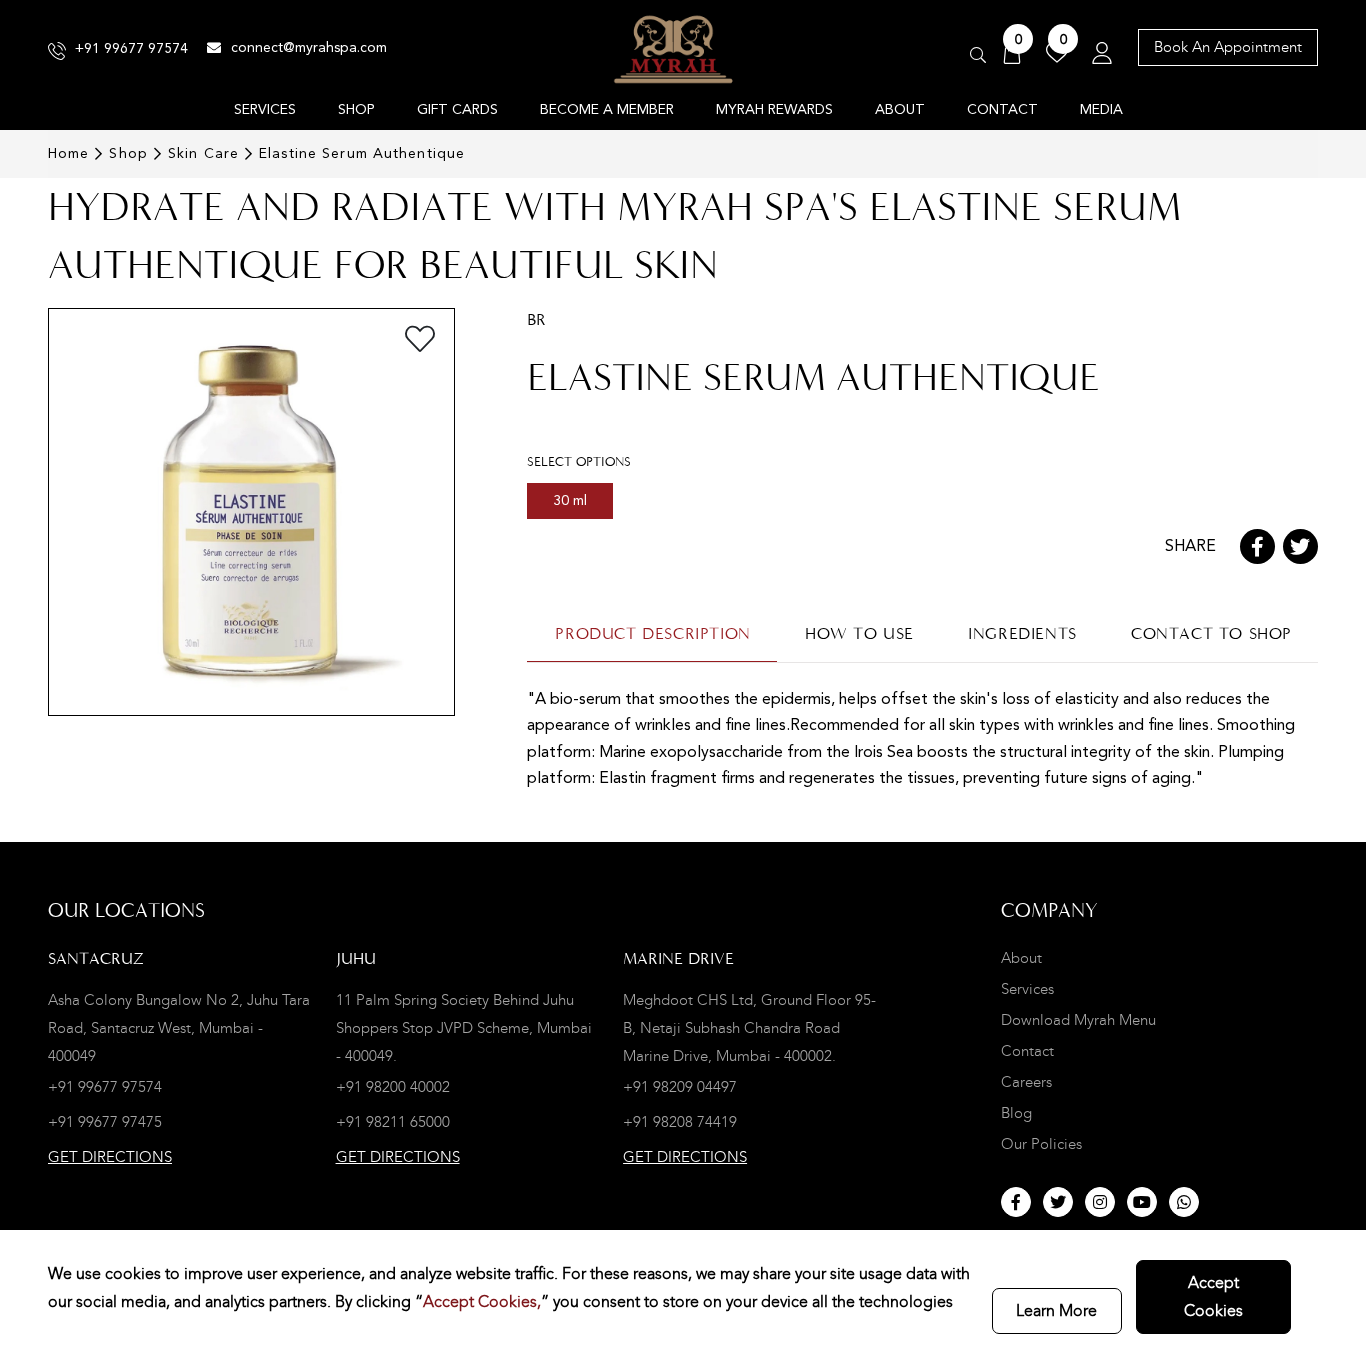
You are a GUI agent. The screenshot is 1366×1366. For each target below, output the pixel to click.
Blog (1016, 1113)
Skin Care (203, 154)
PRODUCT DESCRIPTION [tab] (652, 633)
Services (1027, 989)
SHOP (356, 110)
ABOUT (900, 110)
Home (68, 154)
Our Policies (1041, 1144)
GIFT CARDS (457, 110)
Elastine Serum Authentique (362, 154)
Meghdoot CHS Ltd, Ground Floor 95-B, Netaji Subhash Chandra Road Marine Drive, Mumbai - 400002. (749, 1028)
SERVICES (265, 110)
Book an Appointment (1228, 47)
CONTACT (1002, 110)
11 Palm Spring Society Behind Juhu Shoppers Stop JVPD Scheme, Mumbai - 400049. (464, 1028)
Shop (128, 154)
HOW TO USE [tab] (859, 633)
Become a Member (607, 110)
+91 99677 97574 (131, 49)
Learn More (1056, 1310)
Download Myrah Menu (1078, 1020)
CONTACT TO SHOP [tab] (1211, 633)
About (1021, 958)
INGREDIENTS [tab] (1022, 633)
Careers (1026, 1082)
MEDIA (1101, 110)
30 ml (570, 501)
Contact (1027, 1051)
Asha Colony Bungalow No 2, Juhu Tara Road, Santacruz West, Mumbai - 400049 (179, 1028)
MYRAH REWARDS (774, 110)
